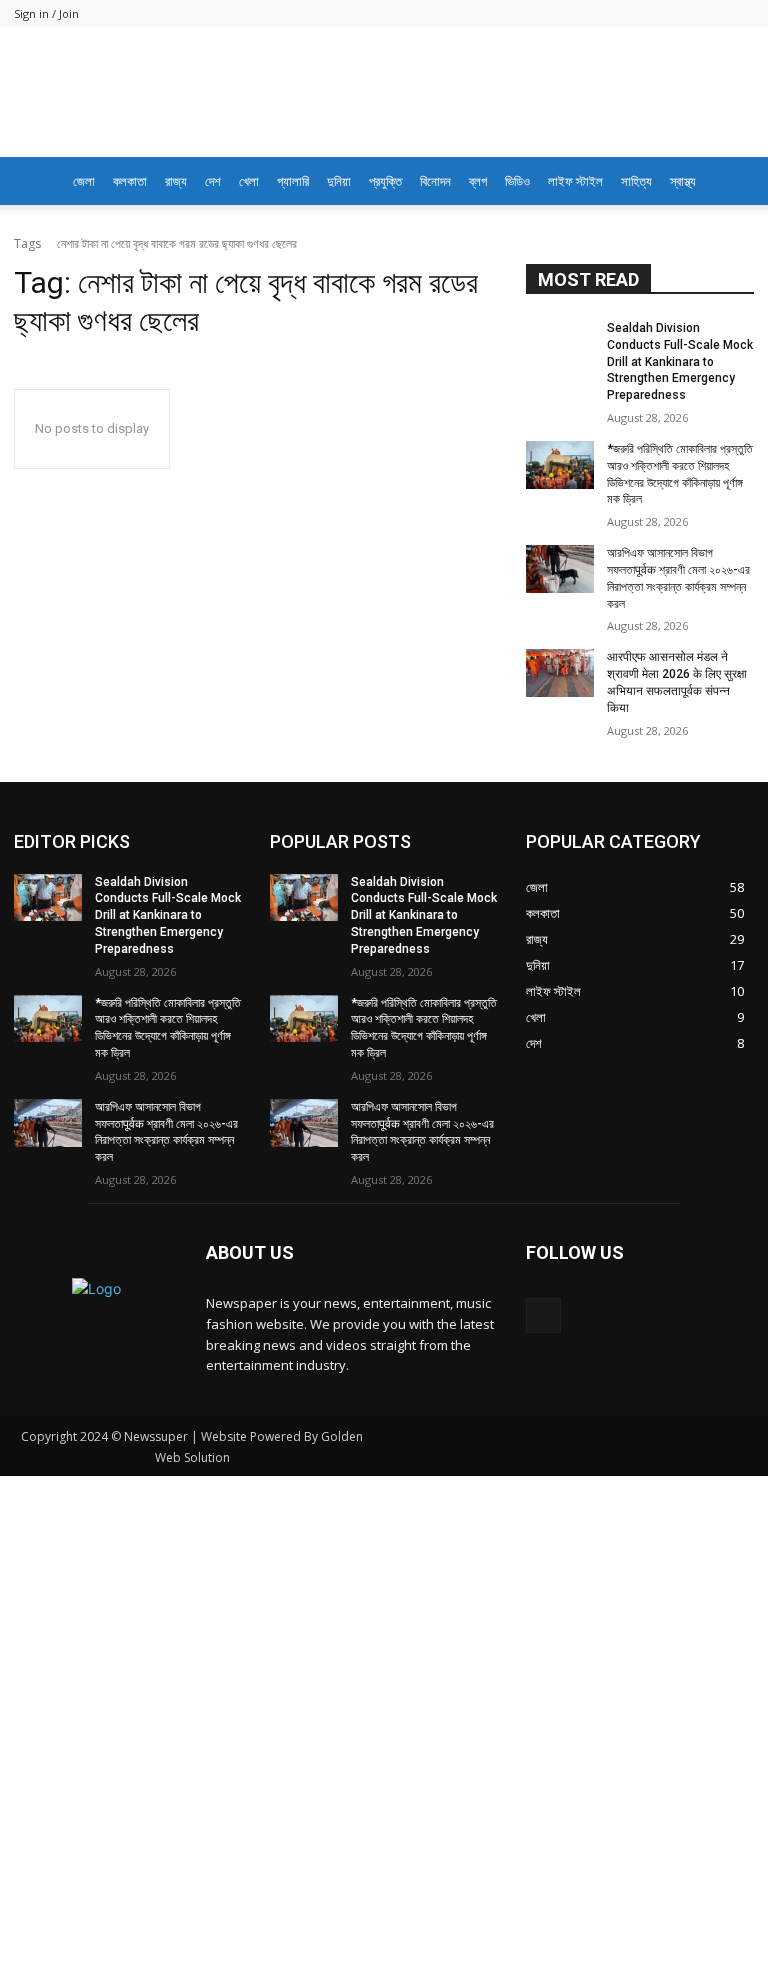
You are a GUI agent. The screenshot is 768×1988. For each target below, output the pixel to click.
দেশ (213, 181)
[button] (730, 181)
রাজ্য (176, 181)
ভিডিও (517, 181)
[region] (384, 235)
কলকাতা (130, 181)
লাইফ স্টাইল (575, 181)
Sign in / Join (46, 13)
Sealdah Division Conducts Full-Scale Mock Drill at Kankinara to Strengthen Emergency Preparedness (680, 393)
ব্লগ (478, 181)
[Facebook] (543, 1346)
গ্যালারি (293, 181)
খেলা (249, 181)
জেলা (84, 181)
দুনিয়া (339, 181)
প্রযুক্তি (385, 181)
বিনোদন (435, 181)
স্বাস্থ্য (683, 181)
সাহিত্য (636, 181)
